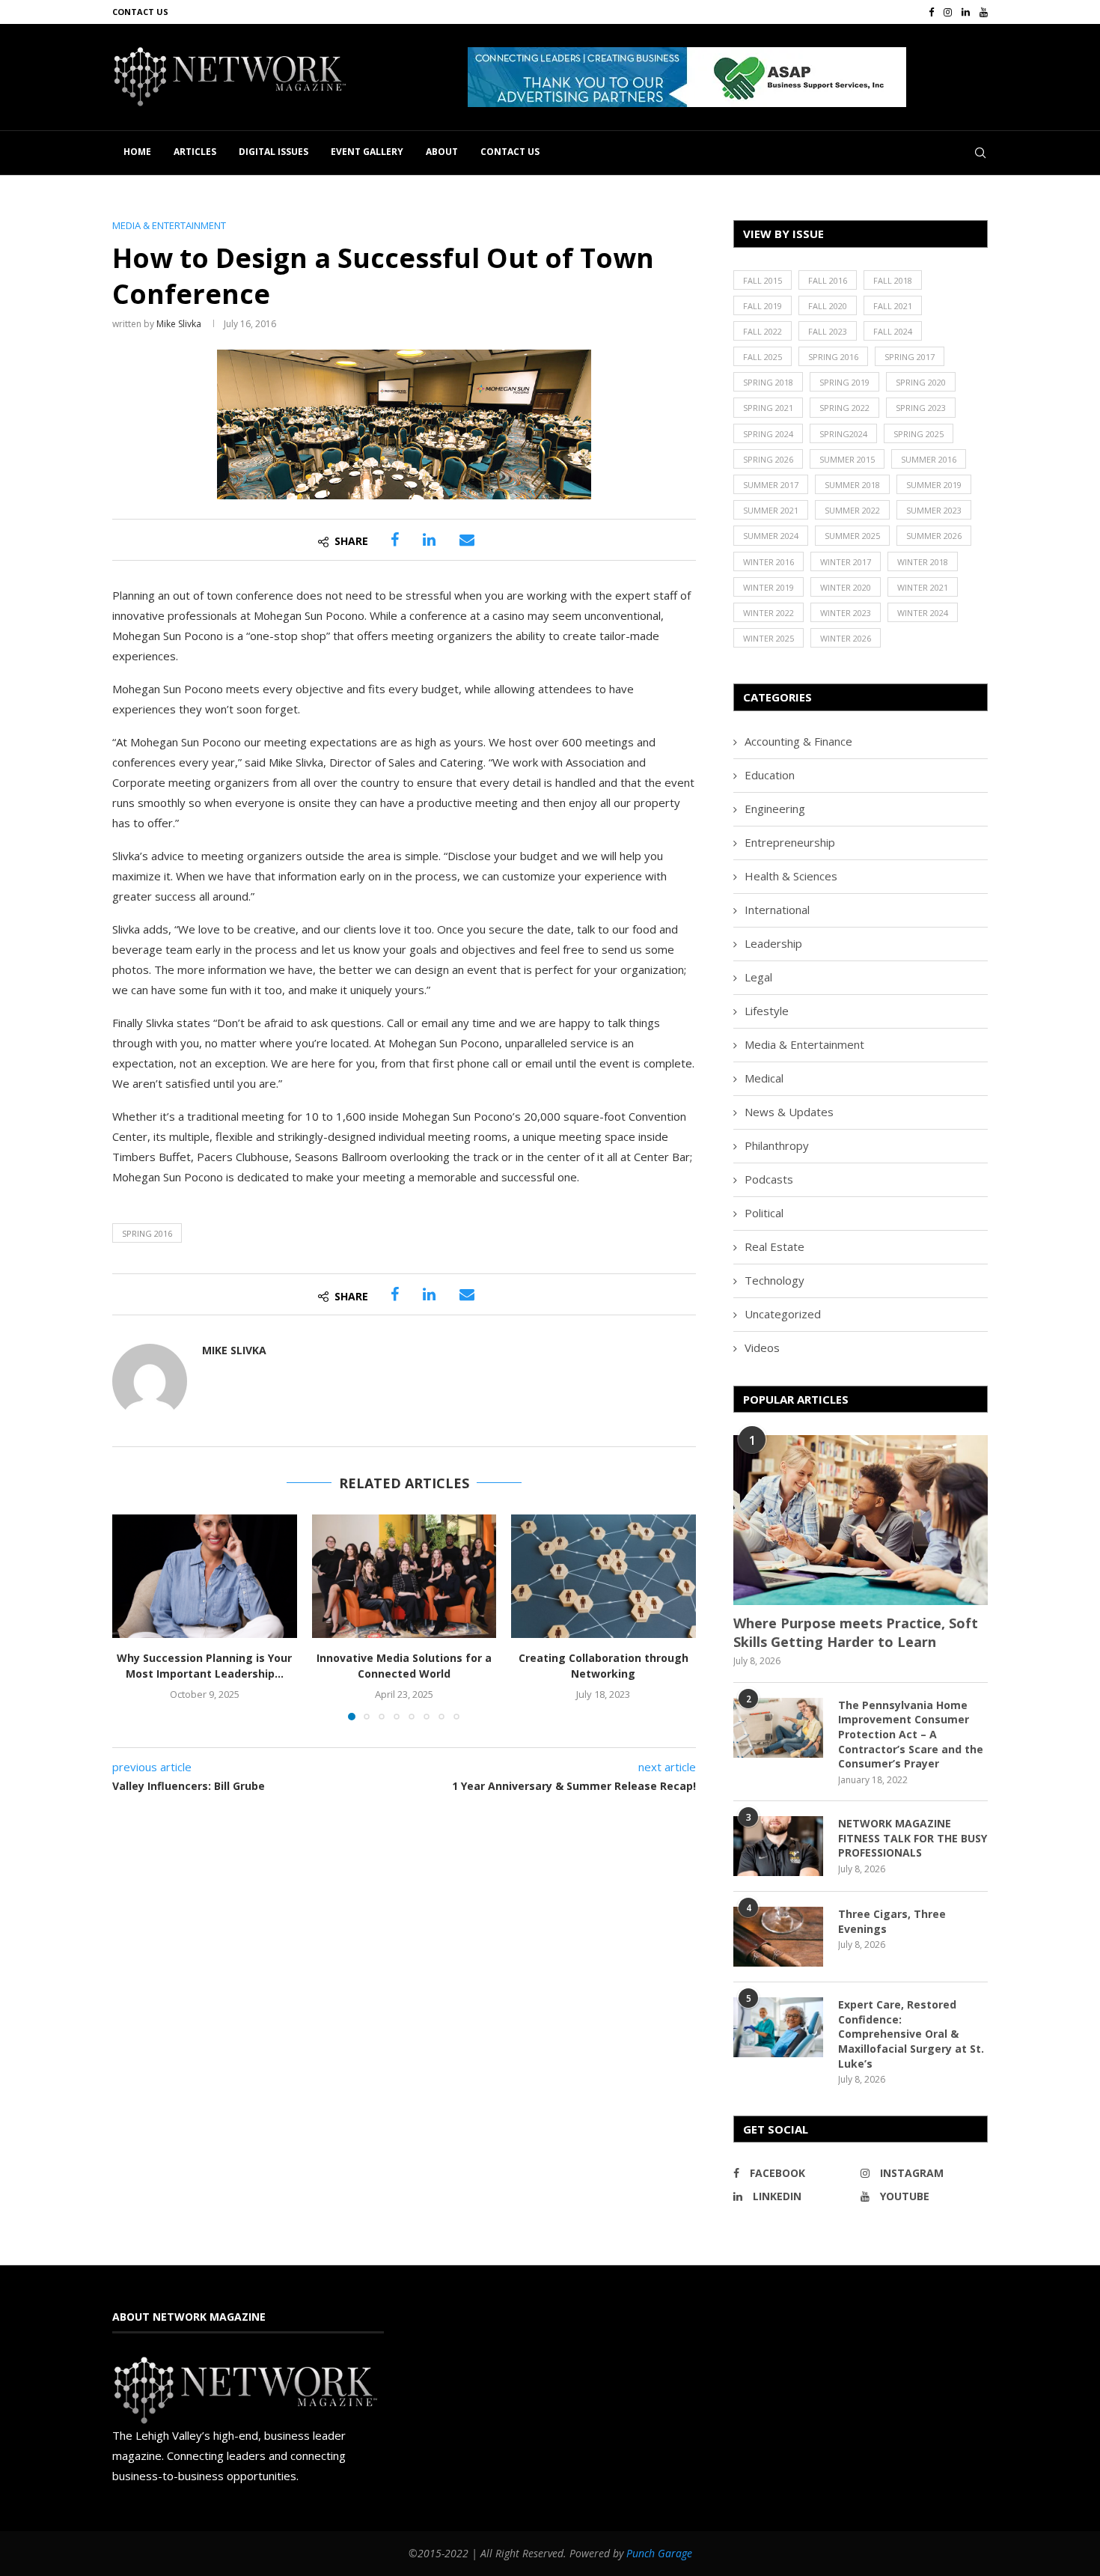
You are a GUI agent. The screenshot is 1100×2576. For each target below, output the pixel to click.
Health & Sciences (791, 876)
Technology (774, 1280)
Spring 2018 (768, 382)
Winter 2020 (846, 587)
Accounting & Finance (798, 741)
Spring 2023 (921, 408)
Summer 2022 (852, 510)
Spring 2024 (768, 434)
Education (770, 775)
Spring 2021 (768, 408)
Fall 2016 (828, 280)
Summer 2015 (847, 459)
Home (137, 152)
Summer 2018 (852, 485)
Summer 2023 (934, 510)
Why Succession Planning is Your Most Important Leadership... (204, 1666)
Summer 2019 (934, 485)
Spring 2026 (768, 459)
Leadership (773, 943)
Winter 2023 (846, 613)
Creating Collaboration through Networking (604, 1666)
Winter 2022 (769, 613)
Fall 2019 (763, 306)
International (777, 910)
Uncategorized (783, 1314)
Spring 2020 (921, 382)
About (442, 152)
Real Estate (774, 1246)
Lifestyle (767, 1011)
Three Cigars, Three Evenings (892, 1921)
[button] (687, 77)
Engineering (775, 809)
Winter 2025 (769, 638)
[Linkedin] (966, 12)
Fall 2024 (893, 331)
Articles (195, 152)
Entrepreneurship (790, 842)
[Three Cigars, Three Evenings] (778, 1937)
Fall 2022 (763, 331)
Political (764, 1213)
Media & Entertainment (804, 1044)
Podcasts (769, 1179)
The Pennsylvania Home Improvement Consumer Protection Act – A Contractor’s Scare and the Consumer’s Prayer (911, 1734)
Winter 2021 (923, 587)
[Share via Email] (467, 540)
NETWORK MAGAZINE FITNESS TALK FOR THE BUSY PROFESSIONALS (913, 1838)
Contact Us (140, 12)
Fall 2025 (763, 357)
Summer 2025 (852, 536)
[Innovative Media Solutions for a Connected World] (404, 1576)
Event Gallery (367, 152)
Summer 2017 (771, 485)
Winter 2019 (769, 587)
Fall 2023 (828, 331)
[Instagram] (948, 12)
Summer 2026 (934, 536)
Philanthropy (777, 1145)
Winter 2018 (923, 562)
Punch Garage (659, 2553)
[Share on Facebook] (395, 540)
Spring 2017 (910, 357)
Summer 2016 (929, 459)
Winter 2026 (846, 638)
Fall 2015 (763, 280)
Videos (762, 1348)
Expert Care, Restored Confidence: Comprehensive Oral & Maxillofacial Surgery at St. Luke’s (911, 2034)
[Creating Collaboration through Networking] (604, 1576)
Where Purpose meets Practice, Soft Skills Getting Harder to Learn (856, 1632)
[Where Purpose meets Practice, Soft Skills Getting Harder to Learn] (861, 1520)
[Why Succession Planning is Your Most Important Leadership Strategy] (205, 1576)
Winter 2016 (769, 562)
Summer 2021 (771, 510)
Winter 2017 (846, 562)
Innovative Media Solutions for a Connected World (404, 1666)
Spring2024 (843, 434)
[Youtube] (984, 12)
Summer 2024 (771, 536)
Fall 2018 (893, 280)
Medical (764, 1078)
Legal (758, 977)
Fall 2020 (828, 306)
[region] (728, 77)
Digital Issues (274, 152)
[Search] (980, 153)
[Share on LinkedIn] (429, 540)
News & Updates (789, 1112)
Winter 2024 (923, 613)
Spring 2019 (844, 382)
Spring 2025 (919, 434)
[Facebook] (931, 12)
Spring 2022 (844, 408)
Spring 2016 (147, 1233)
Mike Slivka (179, 324)
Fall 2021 (893, 306)
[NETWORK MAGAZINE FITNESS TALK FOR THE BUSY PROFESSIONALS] (778, 1846)
